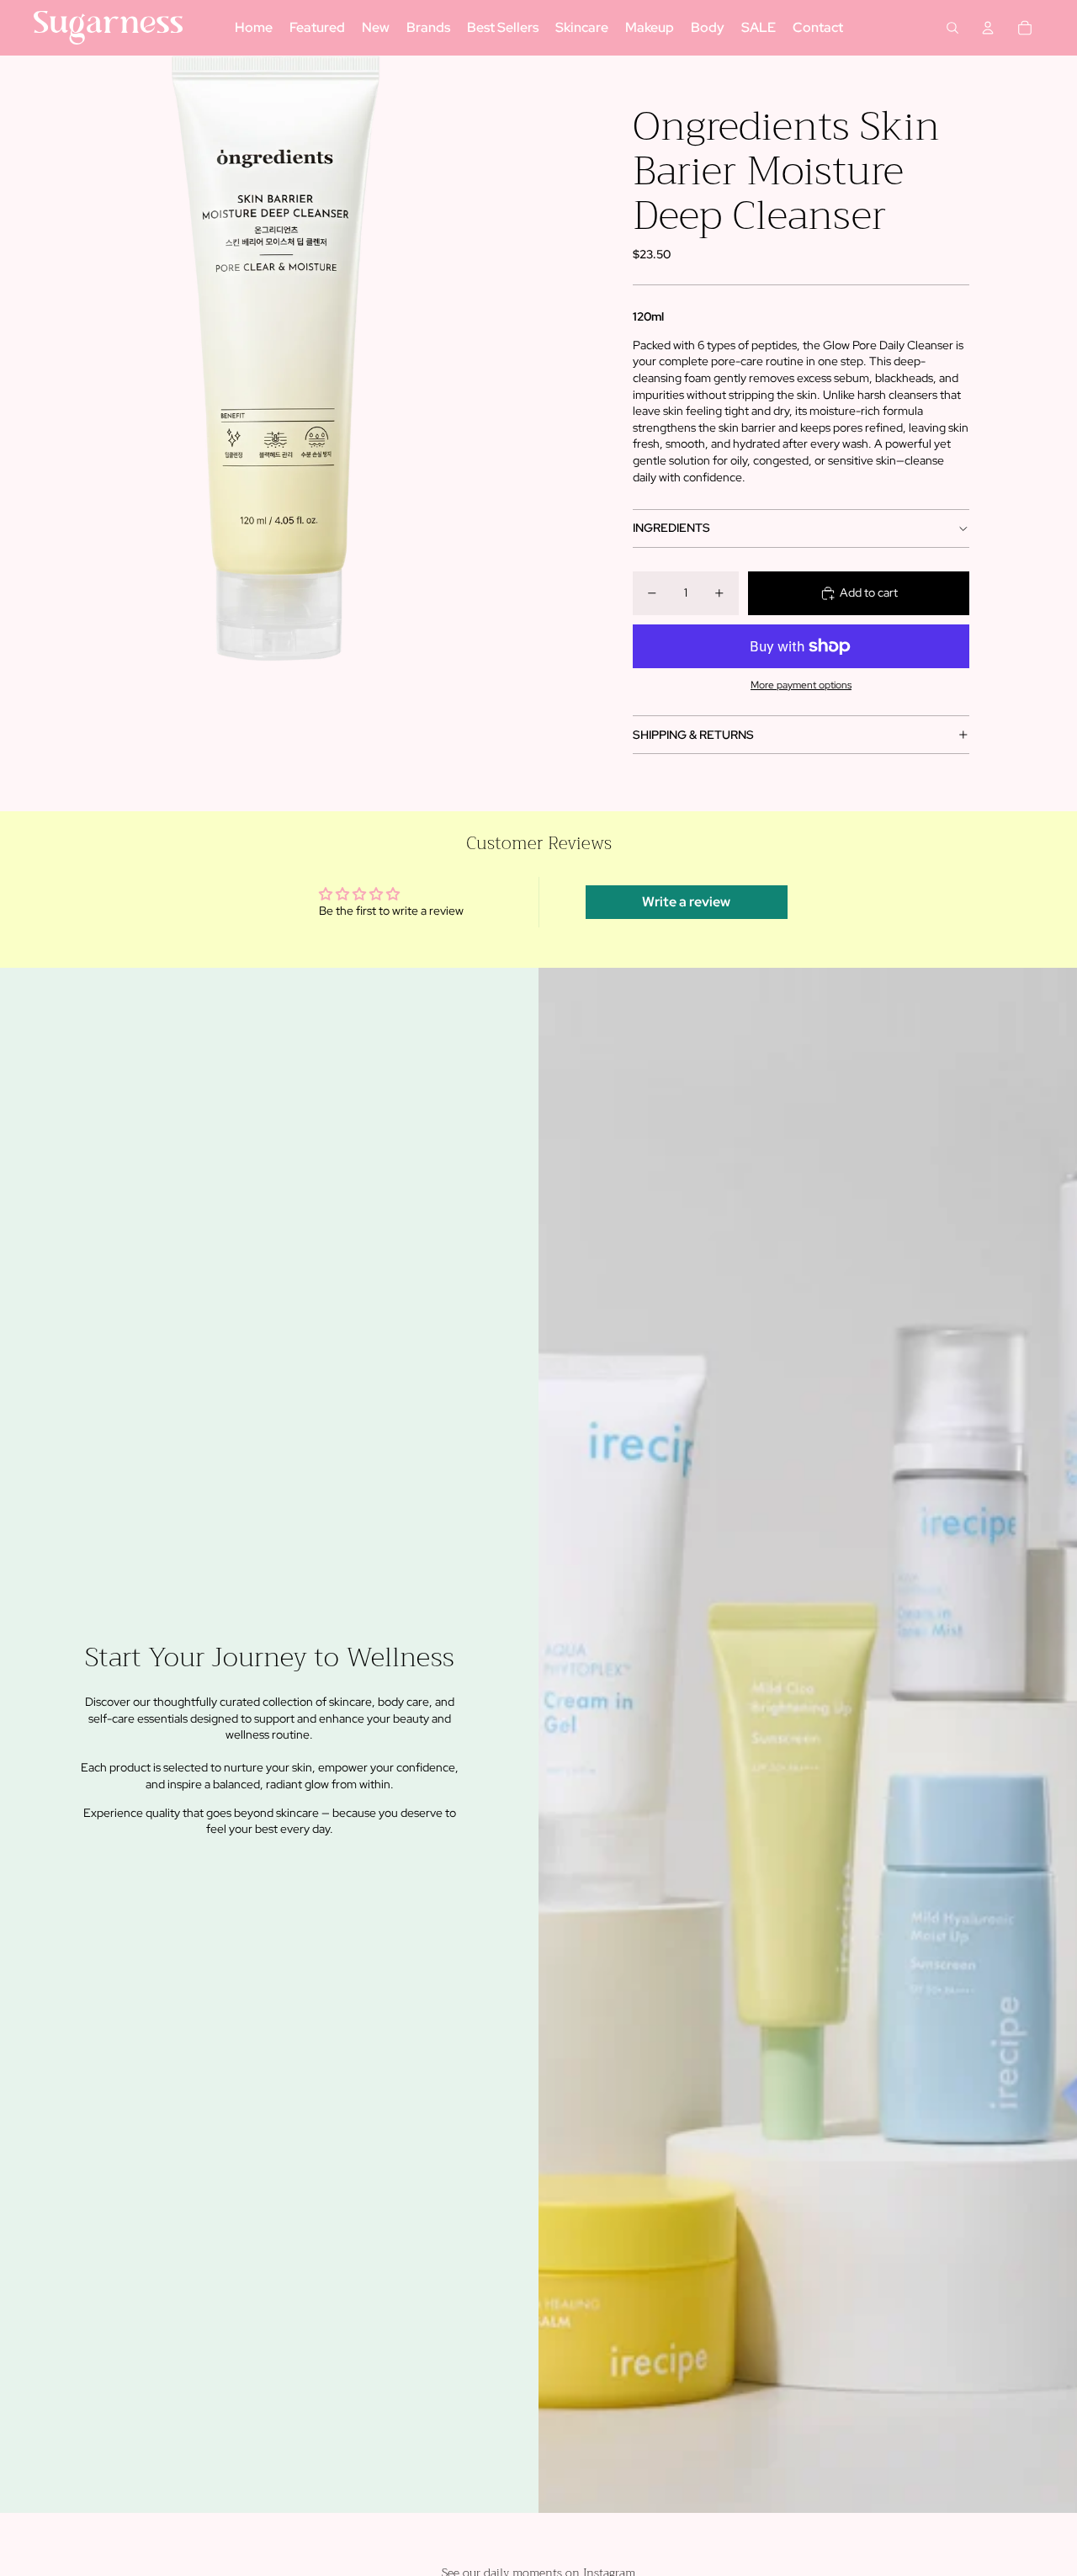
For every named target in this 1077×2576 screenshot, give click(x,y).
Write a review (686, 902)
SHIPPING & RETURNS (693, 735)
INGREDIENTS (671, 528)
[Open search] (952, 28)
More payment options (801, 685)
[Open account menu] (988, 28)
